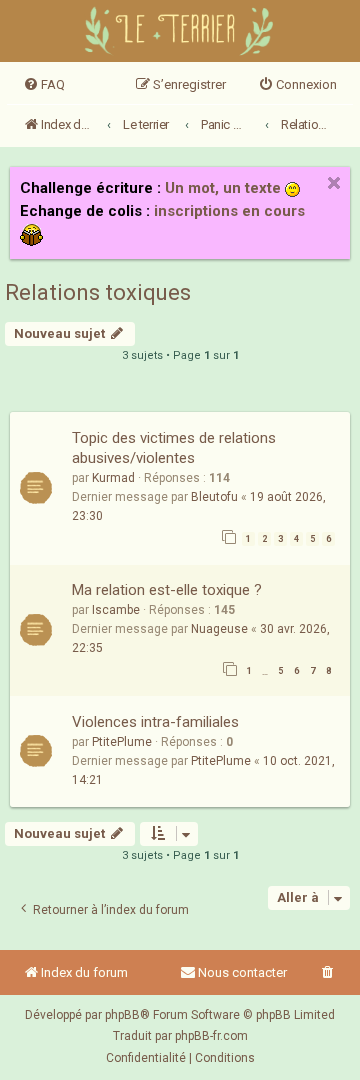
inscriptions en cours (229, 211)
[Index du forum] (180, 33)
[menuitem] (44, 85)
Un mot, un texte (223, 188)
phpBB (122, 1015)
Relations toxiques (98, 292)
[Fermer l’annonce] (334, 183)
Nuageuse (219, 629)
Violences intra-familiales (155, 722)
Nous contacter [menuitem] (242, 972)
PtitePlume (122, 742)
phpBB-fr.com (211, 1036)
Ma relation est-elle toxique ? (167, 590)
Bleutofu (214, 497)
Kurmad (113, 478)
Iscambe (116, 610)
